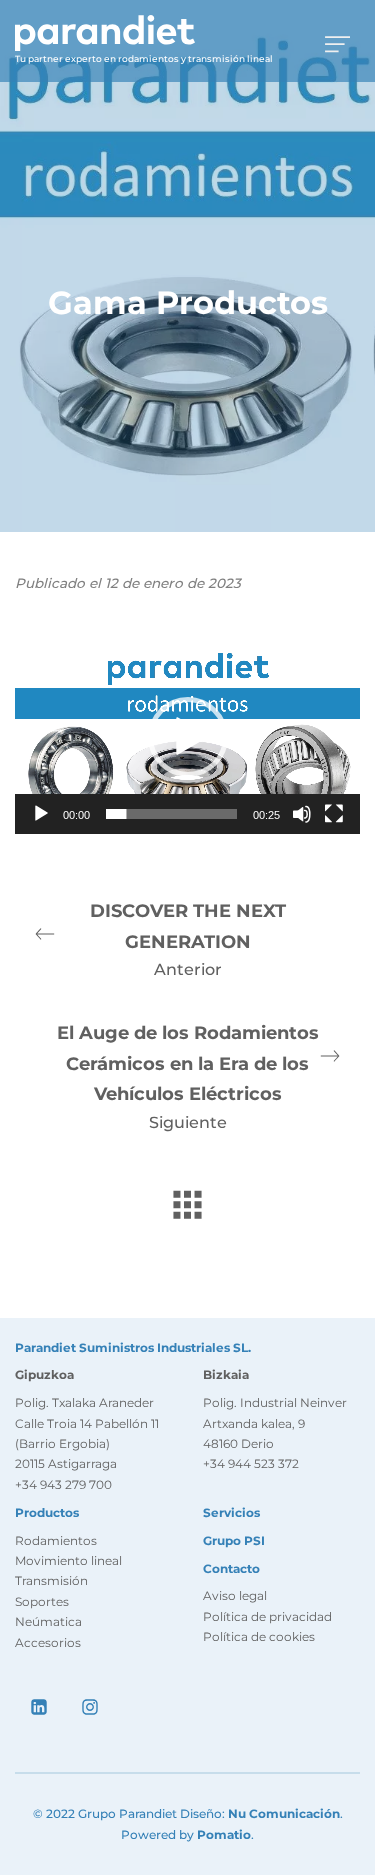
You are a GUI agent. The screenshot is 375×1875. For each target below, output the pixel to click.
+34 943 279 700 (63, 1484)
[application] (187, 737)
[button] (188, 737)
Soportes (42, 1601)
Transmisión (51, 1580)
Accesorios (48, 1642)
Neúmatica (48, 1621)
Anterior (188, 939)
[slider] (171, 814)
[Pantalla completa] (334, 814)
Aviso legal (235, 1595)
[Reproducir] (41, 814)
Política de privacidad (267, 1616)
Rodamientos (56, 1540)
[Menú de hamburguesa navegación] (338, 41)
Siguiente (188, 1077)
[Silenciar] (302, 814)
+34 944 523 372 (251, 1463)
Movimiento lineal (68, 1560)
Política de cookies (259, 1636)
